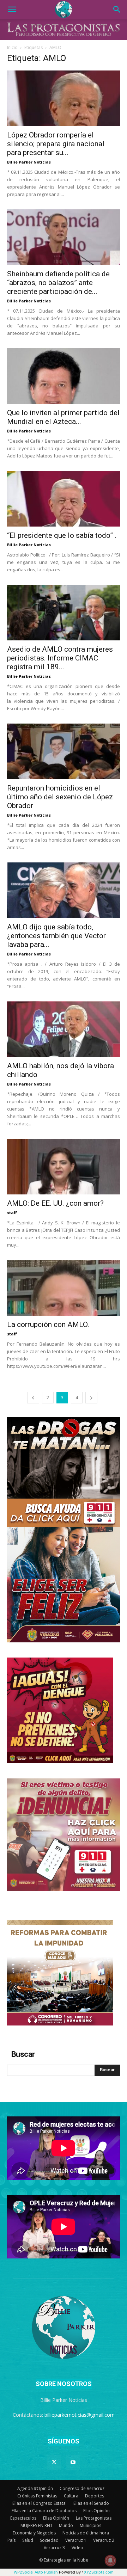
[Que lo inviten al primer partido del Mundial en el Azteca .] (64, 376)
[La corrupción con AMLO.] (64, 1288)
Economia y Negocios (34, 2533)
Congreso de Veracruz (82, 2488)
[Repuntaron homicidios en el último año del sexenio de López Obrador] (64, 751)
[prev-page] (33, 1398)
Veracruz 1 (76, 2540)
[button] (12, 10)
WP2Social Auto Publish (36, 2572)
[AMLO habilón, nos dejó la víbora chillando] (64, 1029)
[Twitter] (54, 2463)
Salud (28, 2540)
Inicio (12, 47)
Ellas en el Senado (91, 2503)
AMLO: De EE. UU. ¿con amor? (55, 1203)
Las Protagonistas (94, 2518)
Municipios (90, 2525)
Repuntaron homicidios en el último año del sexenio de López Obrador (60, 797)
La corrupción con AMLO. (48, 1324)
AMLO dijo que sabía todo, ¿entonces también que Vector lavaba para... (56, 936)
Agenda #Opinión (35, 2488)
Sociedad (49, 2540)
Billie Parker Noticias (29, 162)
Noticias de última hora (86, 2533)
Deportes (95, 2496)
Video (77, 2548)
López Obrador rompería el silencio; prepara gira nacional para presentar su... (56, 144)
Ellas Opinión (56, 2518)
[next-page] (91, 1398)
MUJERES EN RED (36, 2525)
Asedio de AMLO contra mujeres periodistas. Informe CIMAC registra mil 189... (60, 658)
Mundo (66, 2525)
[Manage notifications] (110, 2560)
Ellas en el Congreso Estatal (40, 2503)
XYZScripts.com (99, 2572)
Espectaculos (23, 2518)
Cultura (71, 2496)
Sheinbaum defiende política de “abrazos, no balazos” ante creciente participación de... (58, 283)
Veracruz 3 (54, 2548)
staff (12, 1213)
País (11, 2540)
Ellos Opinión (96, 2511)
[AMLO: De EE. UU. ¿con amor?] (64, 1167)
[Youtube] (73, 2463)
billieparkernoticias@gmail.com (80, 2415)
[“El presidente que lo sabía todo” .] (64, 499)
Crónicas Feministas (37, 2496)
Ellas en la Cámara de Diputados (44, 2511)
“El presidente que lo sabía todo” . (62, 535)
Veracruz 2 (104, 2540)
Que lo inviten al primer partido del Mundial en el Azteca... (63, 417)
